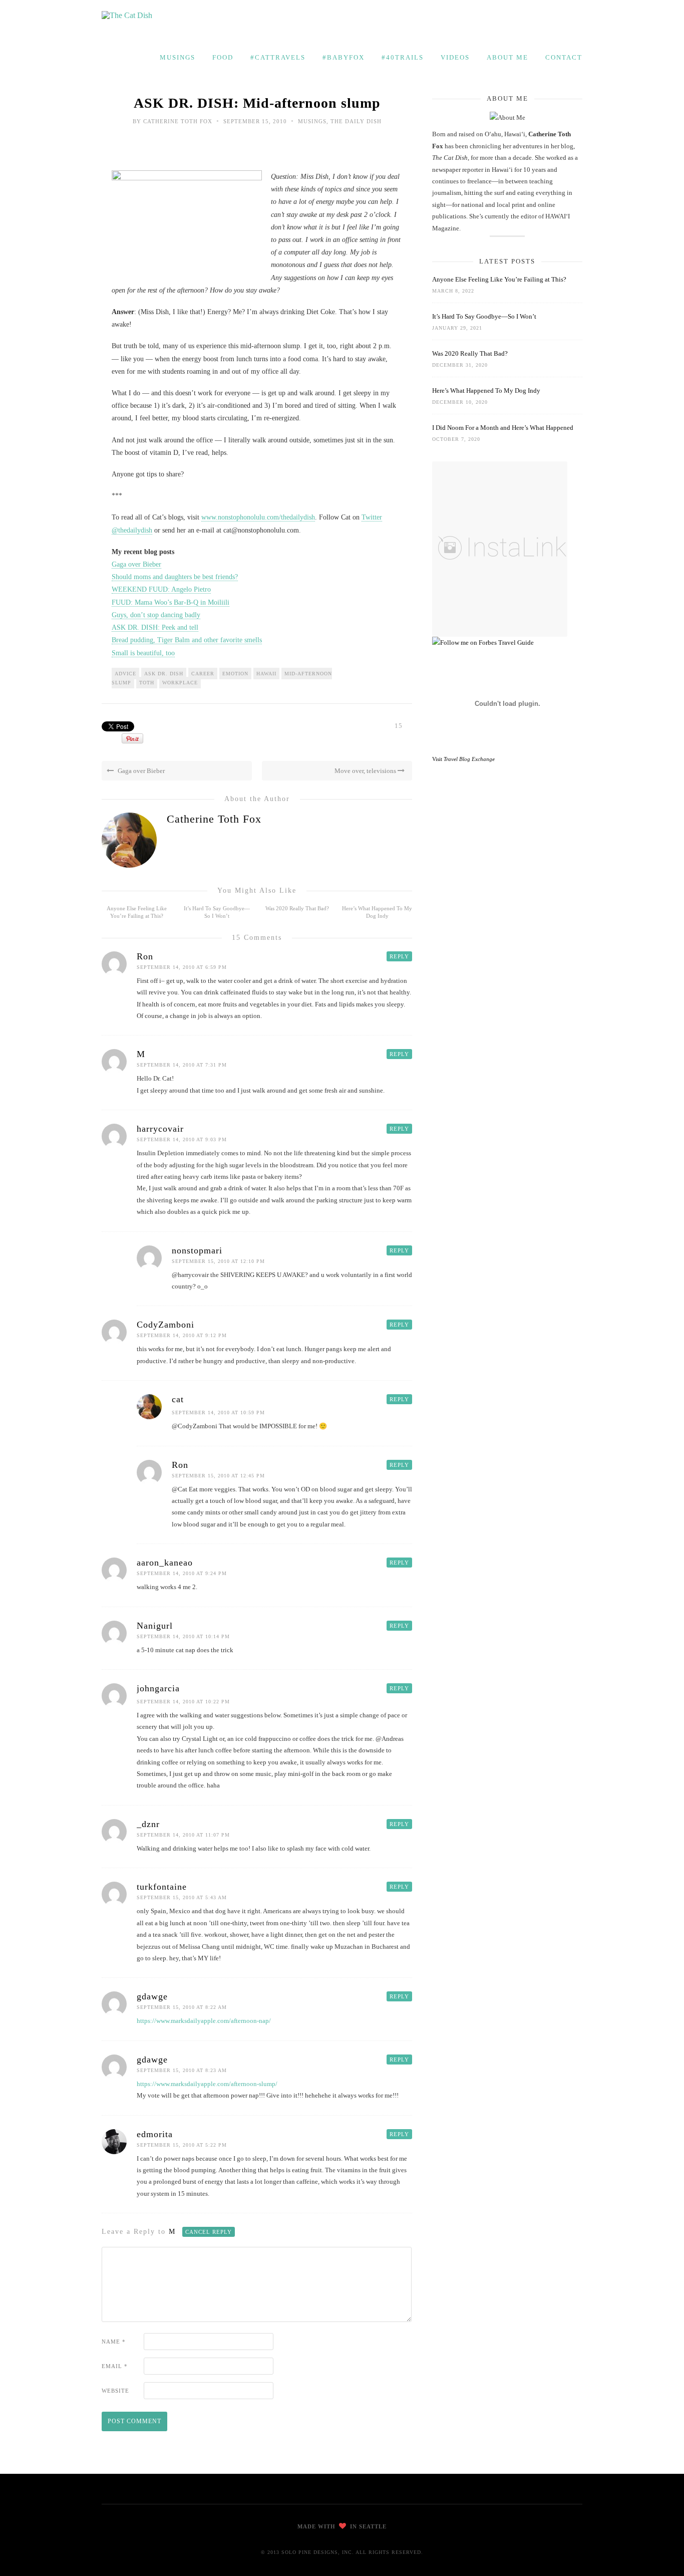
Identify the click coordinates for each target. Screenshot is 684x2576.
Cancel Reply (209, 2232)
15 (399, 726)
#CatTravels (278, 57)
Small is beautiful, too (143, 653)
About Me (507, 57)
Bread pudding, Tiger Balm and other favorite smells (187, 640)
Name (114, 2342)
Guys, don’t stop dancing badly (156, 615)
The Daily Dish (356, 121)
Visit (463, 759)
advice (125, 674)
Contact (564, 57)
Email (115, 2366)
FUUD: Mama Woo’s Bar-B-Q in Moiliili (170, 602)
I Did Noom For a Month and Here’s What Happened (503, 428)
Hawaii (266, 674)
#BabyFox (344, 57)
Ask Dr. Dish (164, 674)
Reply (399, 956)
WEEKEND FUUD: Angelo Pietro (161, 589)
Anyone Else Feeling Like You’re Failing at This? (499, 279)
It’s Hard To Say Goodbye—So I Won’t (484, 316)
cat (178, 1399)
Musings (178, 57)
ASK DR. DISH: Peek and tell (155, 627)
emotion (235, 674)
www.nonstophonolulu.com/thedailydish (258, 517)
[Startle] (483, 642)
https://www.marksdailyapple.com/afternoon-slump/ (207, 2084)
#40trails (403, 57)
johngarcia (158, 1688)
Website (115, 2391)
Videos (455, 57)
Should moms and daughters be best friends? (175, 577)
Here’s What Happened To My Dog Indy (486, 391)
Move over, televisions (366, 771)
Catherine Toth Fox (178, 121)
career (203, 674)
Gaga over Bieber (136, 564)
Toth (147, 683)
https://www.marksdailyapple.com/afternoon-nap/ (204, 2021)
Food (223, 57)
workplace (180, 683)
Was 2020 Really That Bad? (297, 908)
